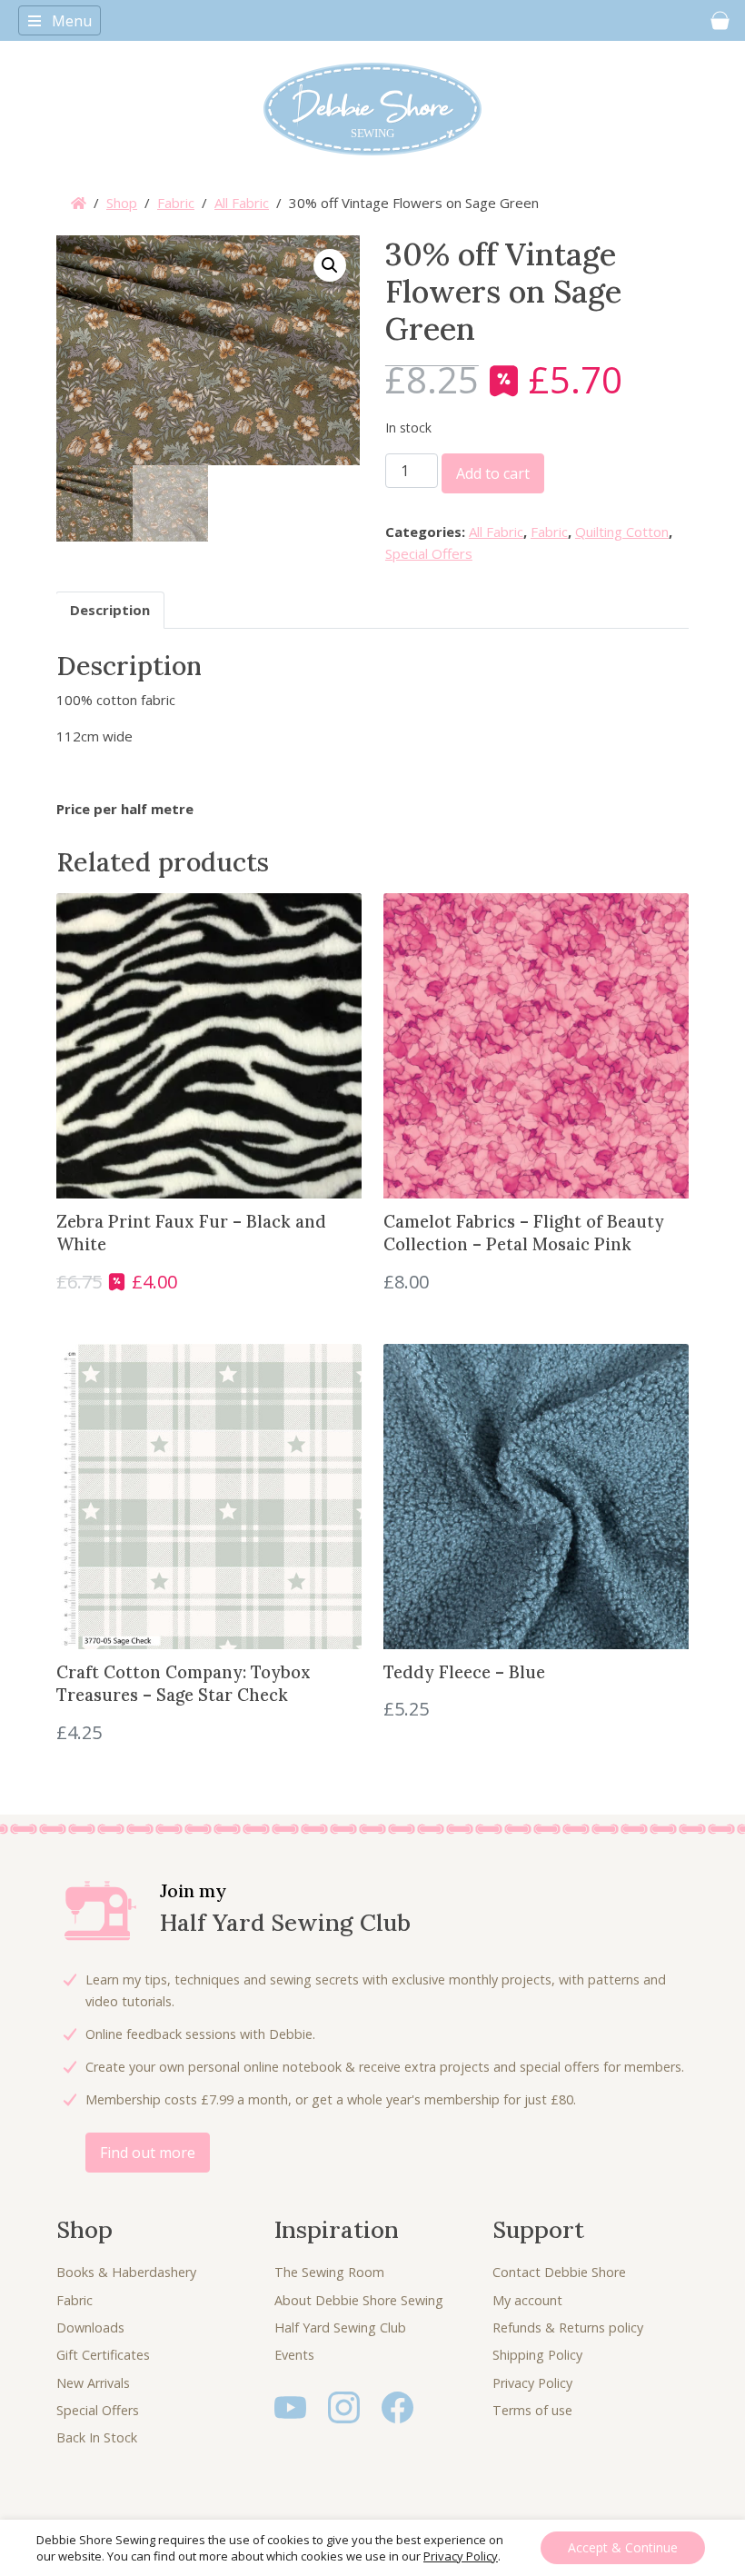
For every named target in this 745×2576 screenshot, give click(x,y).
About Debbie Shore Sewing (359, 2300)
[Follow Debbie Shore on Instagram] (344, 2406)
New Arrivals (93, 2383)
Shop (122, 203)
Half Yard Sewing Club (340, 2327)
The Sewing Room (329, 2272)
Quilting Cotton (622, 532)
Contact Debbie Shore (559, 2272)
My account (527, 2300)
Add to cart (493, 473)
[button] (330, 265)
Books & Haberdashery (126, 2272)
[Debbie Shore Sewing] (372, 109)
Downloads (90, 2327)
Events (294, 2355)
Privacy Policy (532, 2383)
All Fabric (242, 203)
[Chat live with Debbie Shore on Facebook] (397, 2406)
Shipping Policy (537, 2355)
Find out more (148, 2153)
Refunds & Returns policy (568, 2327)
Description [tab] (110, 610)
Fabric (176, 203)
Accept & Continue (623, 2547)
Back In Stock (97, 2437)
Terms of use (532, 2410)
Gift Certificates (103, 2355)
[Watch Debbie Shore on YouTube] (290, 2406)
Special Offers (429, 553)
